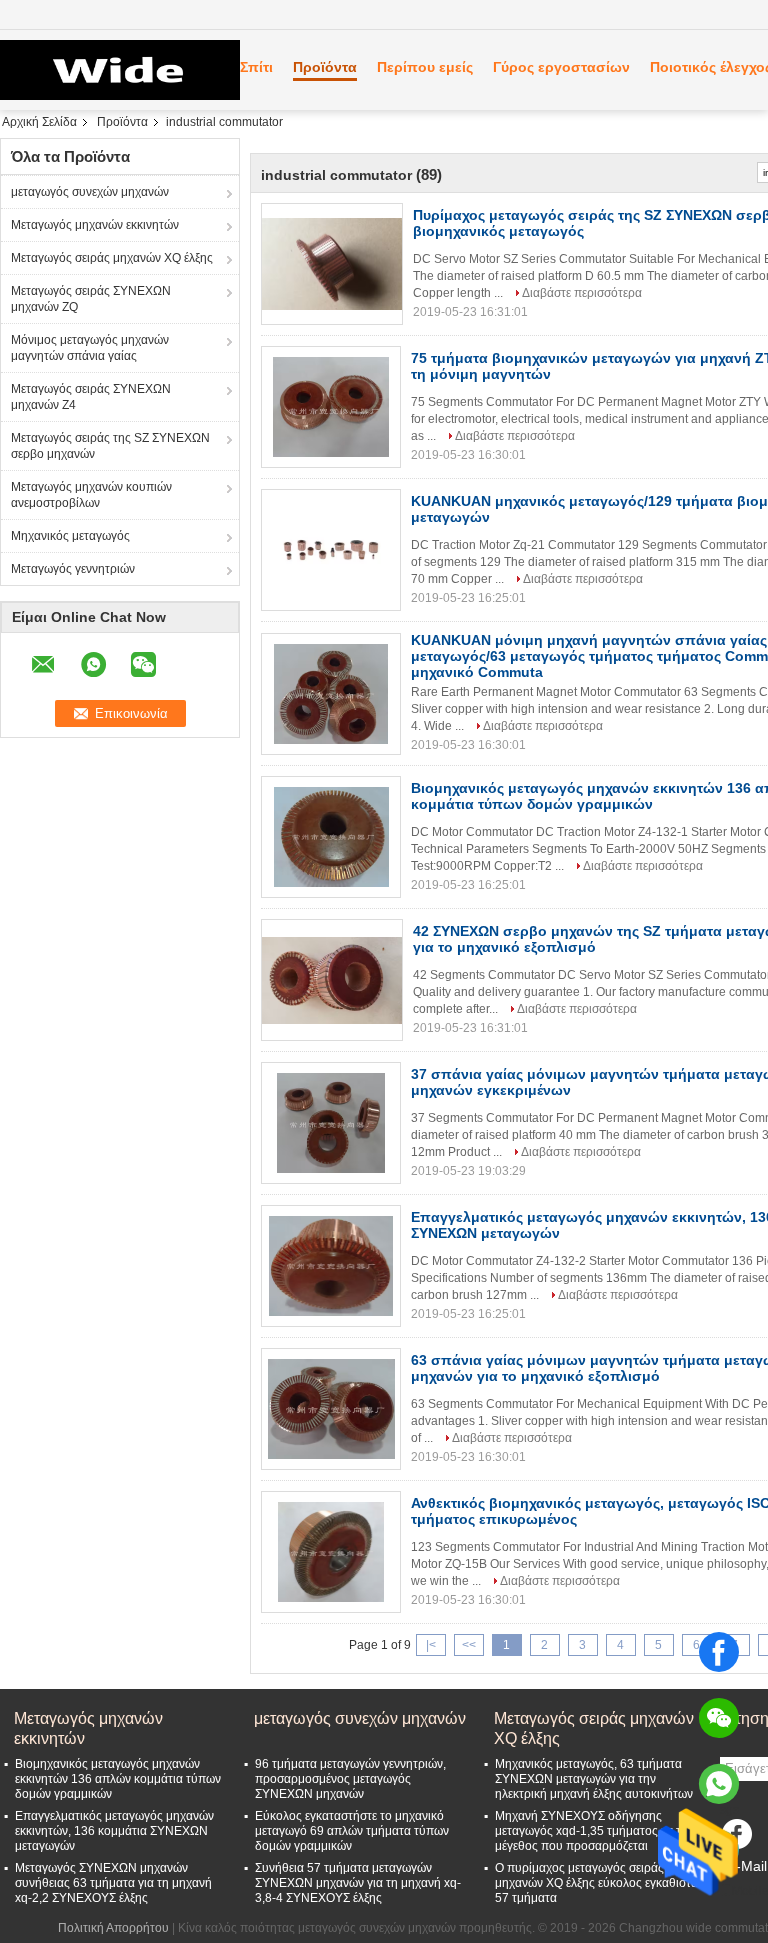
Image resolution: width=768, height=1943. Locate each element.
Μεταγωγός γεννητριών (73, 569)
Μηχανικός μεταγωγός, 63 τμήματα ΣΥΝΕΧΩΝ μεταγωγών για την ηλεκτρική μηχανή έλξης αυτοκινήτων (594, 1779)
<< (469, 1645)
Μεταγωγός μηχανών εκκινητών (95, 225)
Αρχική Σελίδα (39, 122)
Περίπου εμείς (425, 67)
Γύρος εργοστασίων (561, 67)
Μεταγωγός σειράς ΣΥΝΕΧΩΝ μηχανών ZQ (91, 299)
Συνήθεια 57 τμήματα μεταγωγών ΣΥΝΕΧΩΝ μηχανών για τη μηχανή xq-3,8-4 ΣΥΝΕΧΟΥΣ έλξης (358, 1883)
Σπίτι (256, 67)
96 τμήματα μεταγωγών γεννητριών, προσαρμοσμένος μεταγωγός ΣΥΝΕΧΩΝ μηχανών (350, 1779)
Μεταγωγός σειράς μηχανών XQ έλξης (112, 258)
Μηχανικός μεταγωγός (70, 536)
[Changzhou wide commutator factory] (110, 70)
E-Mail (747, 1866)
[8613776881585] (719, 1784)
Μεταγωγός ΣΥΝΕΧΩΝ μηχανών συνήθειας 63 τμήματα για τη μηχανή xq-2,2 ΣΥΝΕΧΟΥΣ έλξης (113, 1883)
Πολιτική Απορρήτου (113, 1928)
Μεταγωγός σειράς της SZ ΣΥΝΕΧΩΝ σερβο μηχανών (110, 446)
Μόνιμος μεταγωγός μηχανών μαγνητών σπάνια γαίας (90, 348)
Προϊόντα (325, 67)
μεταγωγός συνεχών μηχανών (90, 192)
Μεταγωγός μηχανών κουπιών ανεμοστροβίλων (91, 495)
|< (431, 1645)
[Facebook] (719, 1652)
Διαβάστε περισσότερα (582, 293)
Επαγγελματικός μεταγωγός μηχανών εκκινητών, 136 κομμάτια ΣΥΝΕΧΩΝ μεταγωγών (114, 1831)
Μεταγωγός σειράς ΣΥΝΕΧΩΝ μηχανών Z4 (91, 397)
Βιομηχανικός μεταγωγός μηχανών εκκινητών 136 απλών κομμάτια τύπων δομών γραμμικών (118, 1779)
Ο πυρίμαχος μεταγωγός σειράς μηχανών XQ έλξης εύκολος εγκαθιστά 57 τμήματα (596, 1883)
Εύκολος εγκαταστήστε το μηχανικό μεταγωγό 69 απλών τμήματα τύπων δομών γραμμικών (352, 1831)
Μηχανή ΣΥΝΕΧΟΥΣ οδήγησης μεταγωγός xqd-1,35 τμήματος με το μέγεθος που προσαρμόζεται (591, 1831)
